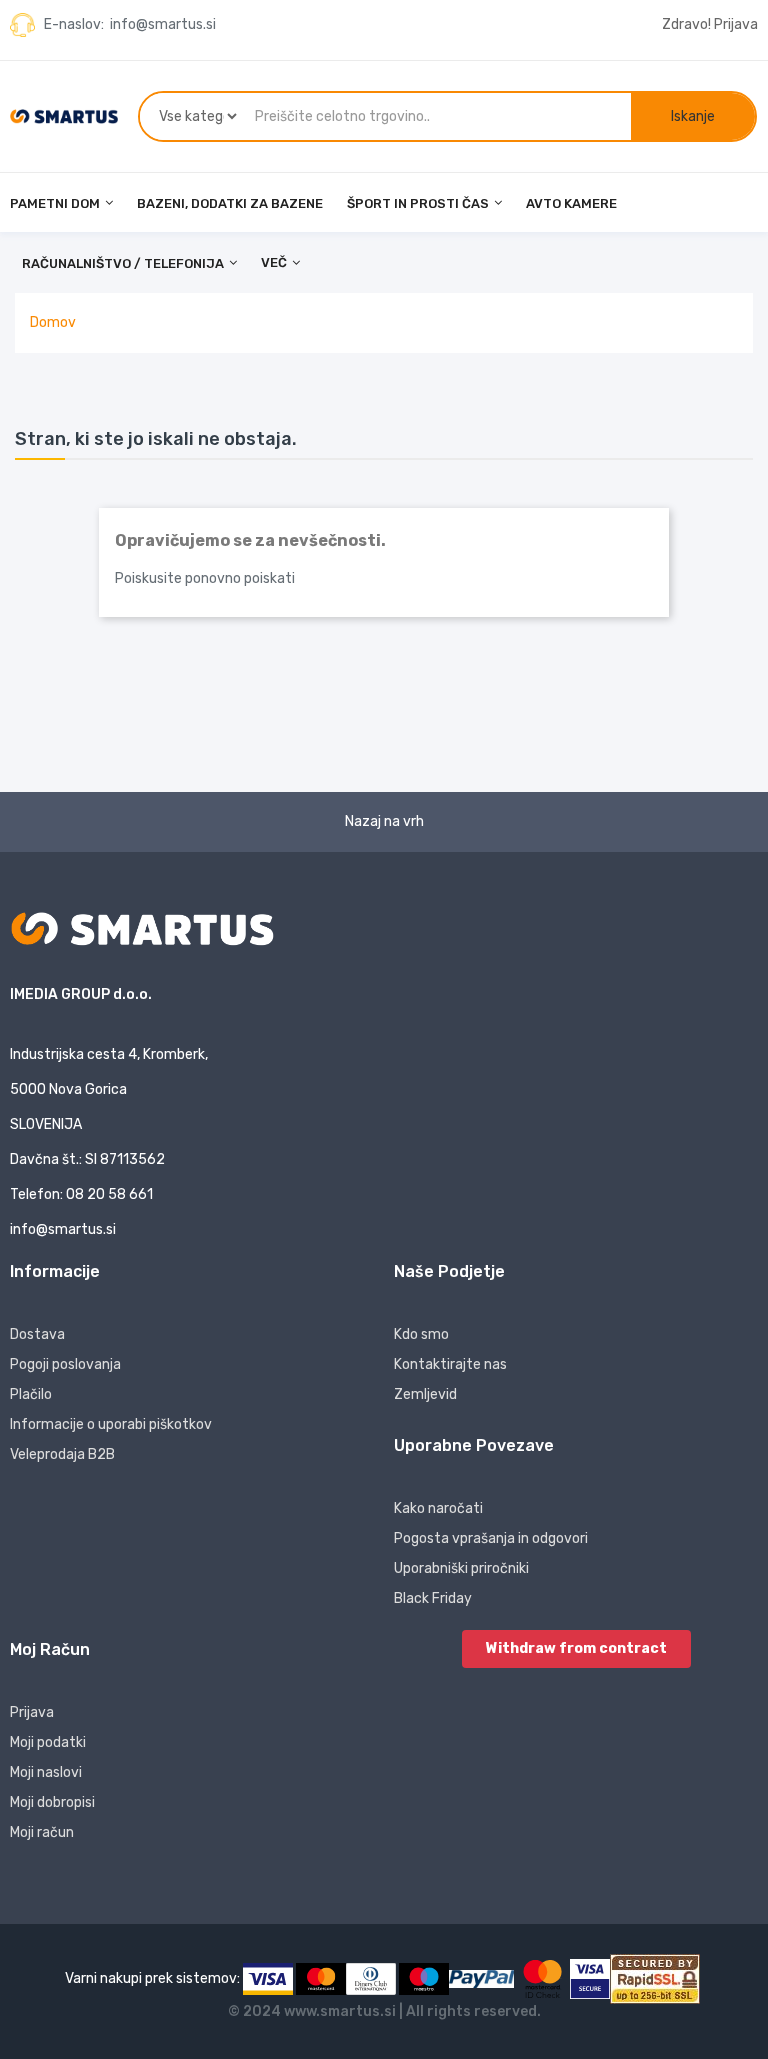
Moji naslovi (46, 1772)
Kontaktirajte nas (450, 1364)
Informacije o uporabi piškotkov (111, 1424)
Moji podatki (48, 1742)
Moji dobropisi (52, 1802)
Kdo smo (421, 1334)
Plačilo (31, 1394)
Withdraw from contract (576, 1648)
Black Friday (433, 1598)
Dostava (37, 1334)
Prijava (32, 1712)
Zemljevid (425, 1394)
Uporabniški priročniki (461, 1568)
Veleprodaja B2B (62, 1454)
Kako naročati (438, 1508)
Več (274, 262)
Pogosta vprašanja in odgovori (491, 1538)
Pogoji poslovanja (65, 1364)
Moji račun (42, 1832)
